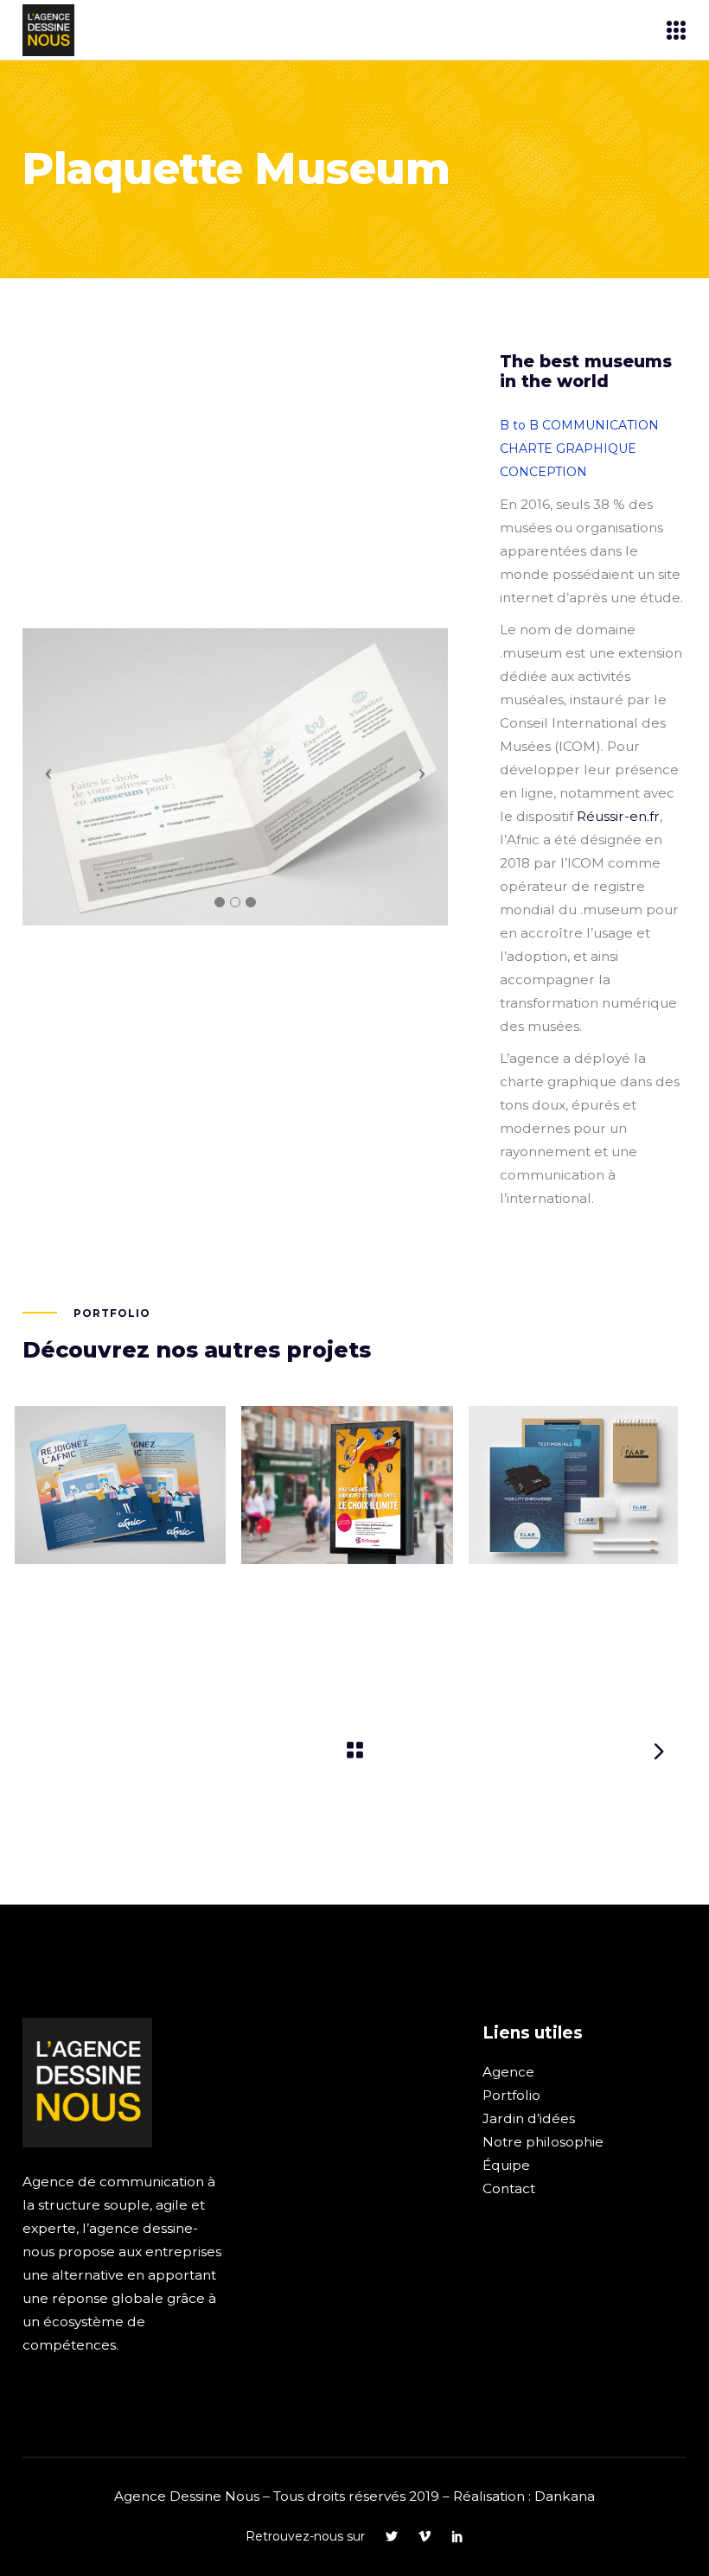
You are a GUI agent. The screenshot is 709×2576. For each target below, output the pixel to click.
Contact (509, 2188)
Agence (508, 2072)
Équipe (506, 2165)
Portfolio (511, 2095)
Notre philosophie (543, 2142)
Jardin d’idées (529, 2118)
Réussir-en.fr (618, 816)
